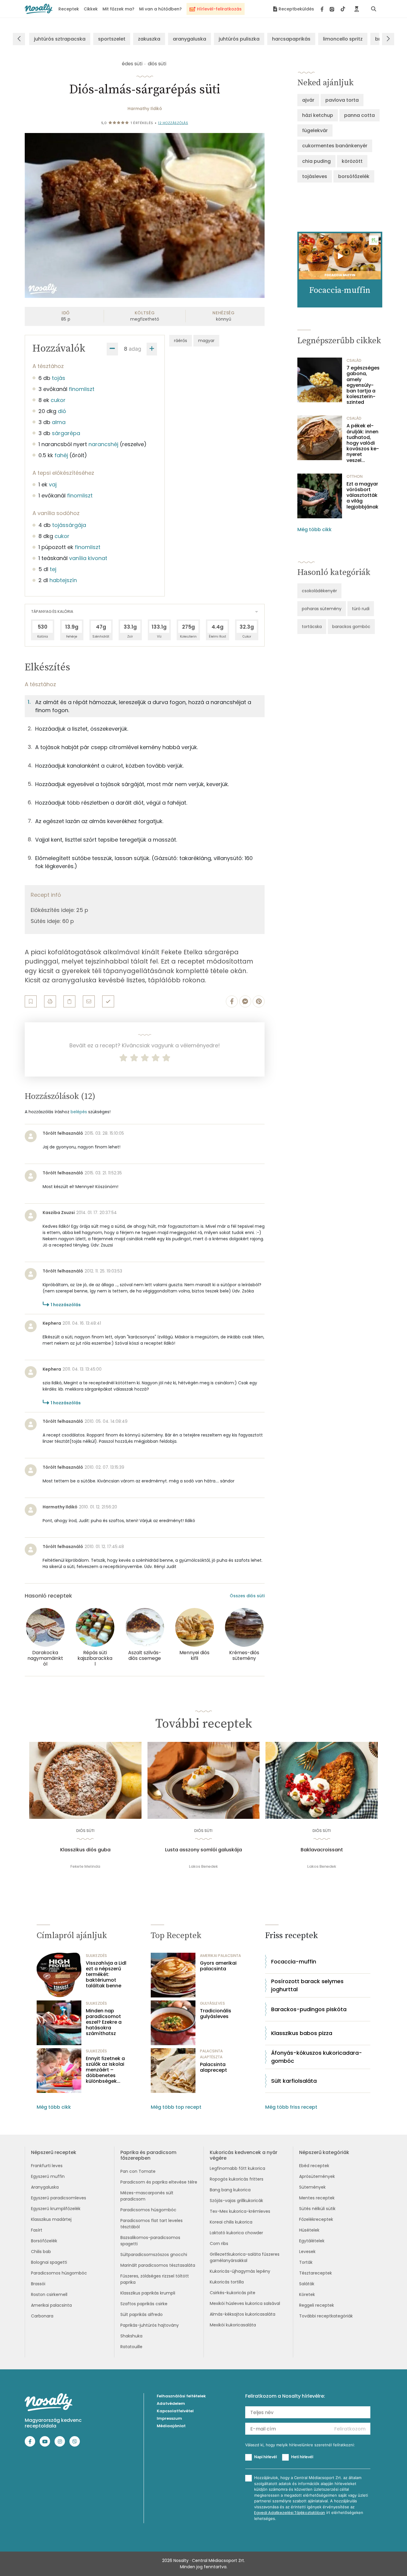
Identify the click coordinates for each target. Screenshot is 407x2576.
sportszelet (112, 39)
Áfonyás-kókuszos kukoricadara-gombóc (317, 2057)
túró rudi (361, 609)
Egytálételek (312, 2241)
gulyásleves (212, 2003)
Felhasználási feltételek (181, 2396)
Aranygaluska (45, 2187)
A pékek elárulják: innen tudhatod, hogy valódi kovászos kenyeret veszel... (363, 443)
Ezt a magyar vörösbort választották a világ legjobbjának (362, 495)
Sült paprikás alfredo (142, 2314)
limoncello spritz (343, 39)
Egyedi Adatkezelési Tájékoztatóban (290, 2513)
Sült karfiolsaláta (294, 2081)
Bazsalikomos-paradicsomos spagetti (150, 2241)
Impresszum (169, 2418)
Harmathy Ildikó (145, 109)
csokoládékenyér (319, 591)
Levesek (307, 2252)
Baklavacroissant (322, 1850)
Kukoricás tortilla (227, 2282)
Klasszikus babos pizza (302, 2033)
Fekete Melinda (85, 1866)
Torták (306, 2262)
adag (135, 349)
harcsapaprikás (291, 39)
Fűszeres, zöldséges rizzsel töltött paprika (155, 2279)
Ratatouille (131, 2347)
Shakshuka (131, 2336)
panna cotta (359, 115)
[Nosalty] (39, 9)
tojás (59, 378)
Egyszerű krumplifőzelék (56, 2209)
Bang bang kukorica (230, 2190)
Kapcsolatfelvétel (175, 2411)
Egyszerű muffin (48, 2176)
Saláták (307, 2284)
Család (354, 360)
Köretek (307, 2294)
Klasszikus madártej (51, 2219)
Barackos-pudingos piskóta (309, 2009)
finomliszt (82, 389)
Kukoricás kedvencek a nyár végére (244, 2155)
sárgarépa (66, 433)
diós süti (157, 64)
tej (53, 569)
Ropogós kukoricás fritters (237, 2179)
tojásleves (315, 176)
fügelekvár (315, 130)
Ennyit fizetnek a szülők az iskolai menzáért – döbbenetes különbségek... (105, 2070)
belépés (79, 1112)
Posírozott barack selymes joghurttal (307, 1985)
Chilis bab (41, 2252)
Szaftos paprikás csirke (144, 2304)
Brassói (38, 2284)
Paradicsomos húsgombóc (59, 2273)
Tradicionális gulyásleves (216, 2014)
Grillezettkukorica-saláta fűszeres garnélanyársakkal (245, 2257)
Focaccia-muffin (294, 1962)
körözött (352, 161)
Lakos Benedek (203, 1866)
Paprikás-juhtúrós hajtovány (150, 2325)
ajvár (308, 100)
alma (59, 422)
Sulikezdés (96, 1956)
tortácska (312, 627)
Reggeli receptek (317, 2305)
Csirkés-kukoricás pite (233, 2293)
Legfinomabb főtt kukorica (237, 2168)
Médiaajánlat (171, 2426)
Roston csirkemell (49, 2294)
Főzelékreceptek (316, 2219)
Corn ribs (219, 2243)
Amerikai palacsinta (51, 2305)
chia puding (316, 161)
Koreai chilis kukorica (231, 2222)
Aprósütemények (317, 2176)
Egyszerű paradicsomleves (59, 2198)
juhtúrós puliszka (239, 39)
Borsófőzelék (44, 2241)
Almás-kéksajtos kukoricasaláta (243, 2314)
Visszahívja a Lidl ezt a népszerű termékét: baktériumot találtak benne (106, 1974)
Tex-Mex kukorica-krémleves (240, 2211)
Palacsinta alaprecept (213, 2067)
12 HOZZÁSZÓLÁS (173, 123)
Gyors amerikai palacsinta (218, 1966)
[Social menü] (333, 9)
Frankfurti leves (47, 2166)
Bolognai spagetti (49, 2262)
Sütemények (312, 2187)
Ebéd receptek (314, 2166)
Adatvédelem (171, 2403)
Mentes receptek (317, 2198)
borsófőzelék (354, 176)
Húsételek (309, 2230)
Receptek (69, 9)
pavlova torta (342, 100)
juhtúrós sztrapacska (60, 39)
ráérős (181, 341)
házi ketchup (318, 115)
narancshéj (103, 444)
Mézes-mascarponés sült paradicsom (147, 2196)
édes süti (132, 64)
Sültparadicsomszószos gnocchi (154, 2255)
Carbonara (42, 2316)
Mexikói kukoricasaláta (233, 2325)
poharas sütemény (322, 609)
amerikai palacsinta (220, 1956)
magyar (206, 341)
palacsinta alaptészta (211, 2054)
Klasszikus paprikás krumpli (148, 2293)
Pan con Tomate (138, 2171)
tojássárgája (69, 525)
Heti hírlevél (302, 2457)
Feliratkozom (350, 2429)
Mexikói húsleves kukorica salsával (245, 2303)
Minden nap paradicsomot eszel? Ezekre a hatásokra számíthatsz (104, 2022)
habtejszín (63, 580)
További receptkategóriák (326, 2316)
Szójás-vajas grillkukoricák (236, 2201)
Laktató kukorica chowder (236, 2233)
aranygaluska (189, 39)
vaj (53, 484)
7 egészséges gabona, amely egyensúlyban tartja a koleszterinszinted (363, 385)
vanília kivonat (88, 558)
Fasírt (37, 2230)
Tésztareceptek (316, 2273)
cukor (58, 400)
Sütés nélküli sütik (317, 2209)
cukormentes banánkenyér (335, 146)
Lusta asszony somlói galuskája (203, 1850)
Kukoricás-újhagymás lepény (240, 2271)
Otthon (355, 476)
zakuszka (149, 39)
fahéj (61, 455)
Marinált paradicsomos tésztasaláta (158, 2265)
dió (62, 411)
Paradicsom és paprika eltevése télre (159, 2182)
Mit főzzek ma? (118, 9)
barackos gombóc (351, 627)
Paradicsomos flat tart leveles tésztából (152, 2224)
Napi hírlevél (265, 2457)
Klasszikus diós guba (85, 1850)
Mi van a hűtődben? (160, 9)
